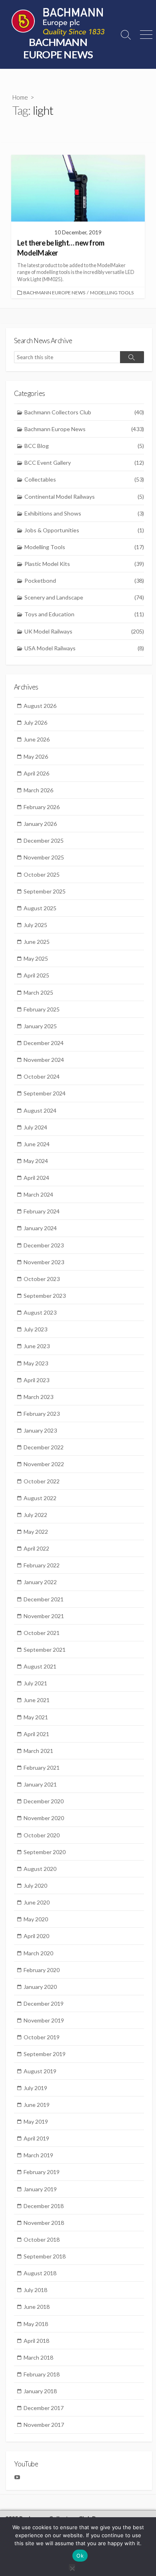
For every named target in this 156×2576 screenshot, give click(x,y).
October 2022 (42, 1481)
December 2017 (44, 2408)
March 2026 (38, 790)
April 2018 (36, 2341)
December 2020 (44, 1801)
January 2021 (40, 1784)
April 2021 (36, 1734)
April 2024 (36, 1178)
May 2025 (36, 958)
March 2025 (38, 992)
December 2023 (44, 1245)
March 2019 (38, 2155)
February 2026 (42, 807)
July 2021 (35, 1683)
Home (20, 97)
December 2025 (44, 840)
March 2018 (38, 2357)
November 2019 (44, 2020)
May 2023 (36, 1363)
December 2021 (44, 1599)
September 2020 (45, 1852)
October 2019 (42, 2037)
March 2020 (38, 1953)
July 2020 (35, 1886)
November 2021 (44, 1616)
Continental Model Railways (84, 497)
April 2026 (36, 773)
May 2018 (36, 2324)
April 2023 (36, 1380)
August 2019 (40, 2071)
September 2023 (45, 1296)
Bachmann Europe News (54, 293)
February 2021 (42, 1768)
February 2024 (42, 1211)
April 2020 (36, 1936)
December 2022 (44, 1447)
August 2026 (40, 706)
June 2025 (37, 942)
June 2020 (37, 1902)
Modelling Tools (112, 293)
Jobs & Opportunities (84, 530)
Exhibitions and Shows (84, 513)
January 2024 (40, 1228)
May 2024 (36, 1161)
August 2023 (40, 1312)
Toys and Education (84, 614)
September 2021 (45, 1650)
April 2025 (36, 975)
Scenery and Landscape (84, 597)
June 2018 (37, 2307)
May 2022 (36, 1532)
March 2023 (38, 1397)
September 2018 (45, 2256)
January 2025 (40, 1026)
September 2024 (45, 1093)
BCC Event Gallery (84, 463)
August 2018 (40, 2273)
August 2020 (40, 1869)
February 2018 (42, 2374)
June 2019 (37, 2105)
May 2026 (36, 756)
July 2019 (35, 2088)
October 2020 (42, 1835)
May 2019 (36, 2121)
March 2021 (38, 1751)
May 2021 (36, 1717)
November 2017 (44, 2425)
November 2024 (44, 1060)
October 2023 (42, 1279)
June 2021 (37, 1700)
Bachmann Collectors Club (84, 412)
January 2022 (40, 1582)
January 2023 (40, 1430)
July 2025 (35, 925)
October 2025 (42, 874)
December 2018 (44, 2206)
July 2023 (35, 1329)
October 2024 (42, 1076)
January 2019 (40, 2189)
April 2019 (36, 2138)
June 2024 (37, 1144)
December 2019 (44, 2003)
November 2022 (44, 1464)
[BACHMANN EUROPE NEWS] (58, 22)
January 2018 (40, 2391)
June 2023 (37, 1346)
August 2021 (40, 1666)
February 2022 (42, 1565)
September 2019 (45, 2054)
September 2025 (45, 891)
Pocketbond (84, 581)
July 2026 (35, 722)
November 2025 (44, 857)
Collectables (84, 479)
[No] (72, 2567)
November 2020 (44, 1818)
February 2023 (42, 1414)
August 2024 (40, 1110)
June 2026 (37, 739)
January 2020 (40, 1987)
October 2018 (42, 2239)
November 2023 (44, 1262)
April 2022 (36, 1548)
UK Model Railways (84, 631)
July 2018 (35, 2290)
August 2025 (40, 908)
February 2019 (42, 2172)
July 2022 (35, 1515)
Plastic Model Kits (84, 564)
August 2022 (40, 1498)
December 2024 (44, 1043)
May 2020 (36, 1919)
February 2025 (42, 1009)
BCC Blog (84, 446)
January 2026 (40, 824)
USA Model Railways (84, 648)
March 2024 (38, 1194)
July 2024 (35, 1127)
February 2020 (42, 1970)
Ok (80, 2556)
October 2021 (42, 1633)
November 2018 (44, 2223)
